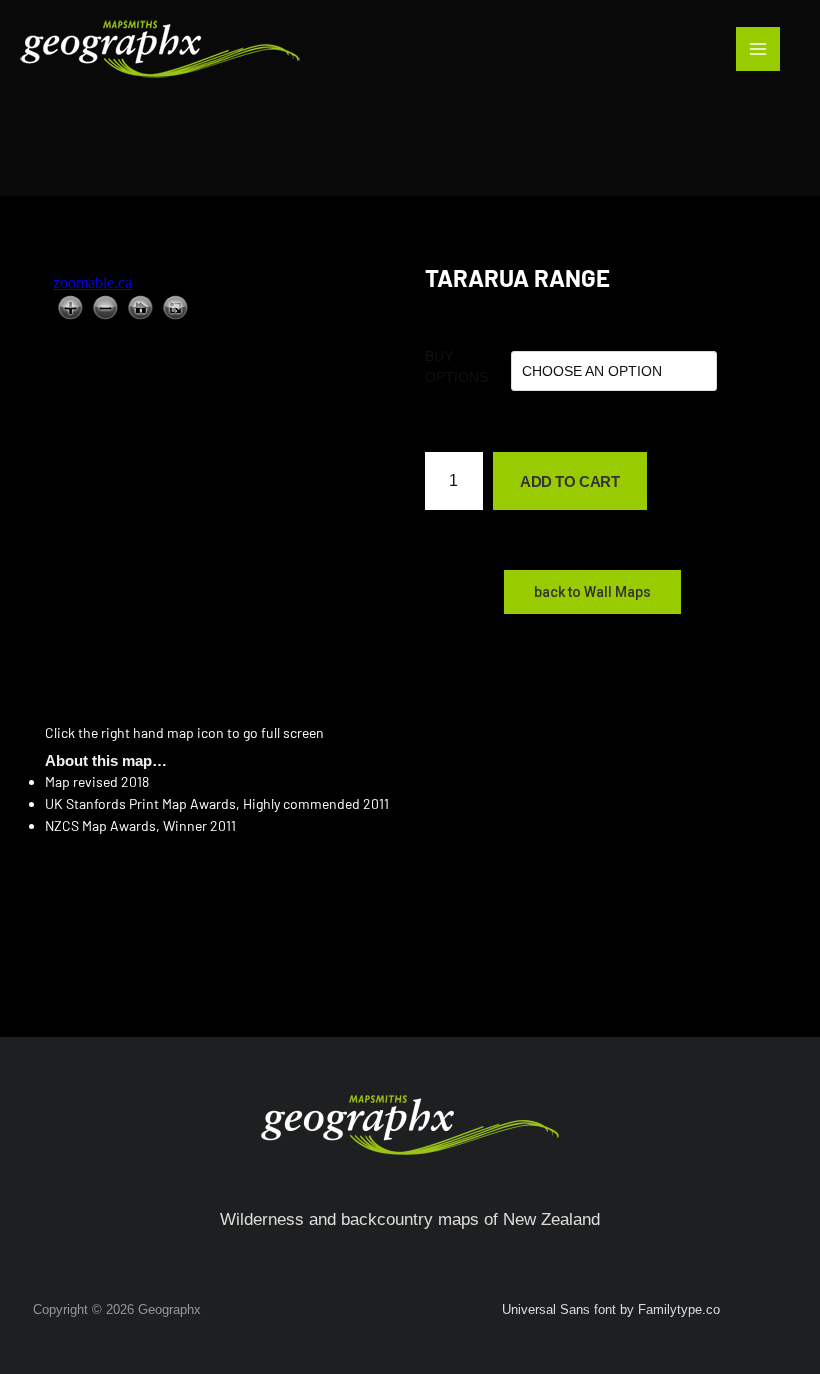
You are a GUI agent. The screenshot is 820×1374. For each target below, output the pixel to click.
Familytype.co (679, 1309)
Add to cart (570, 481)
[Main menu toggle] (758, 49)
